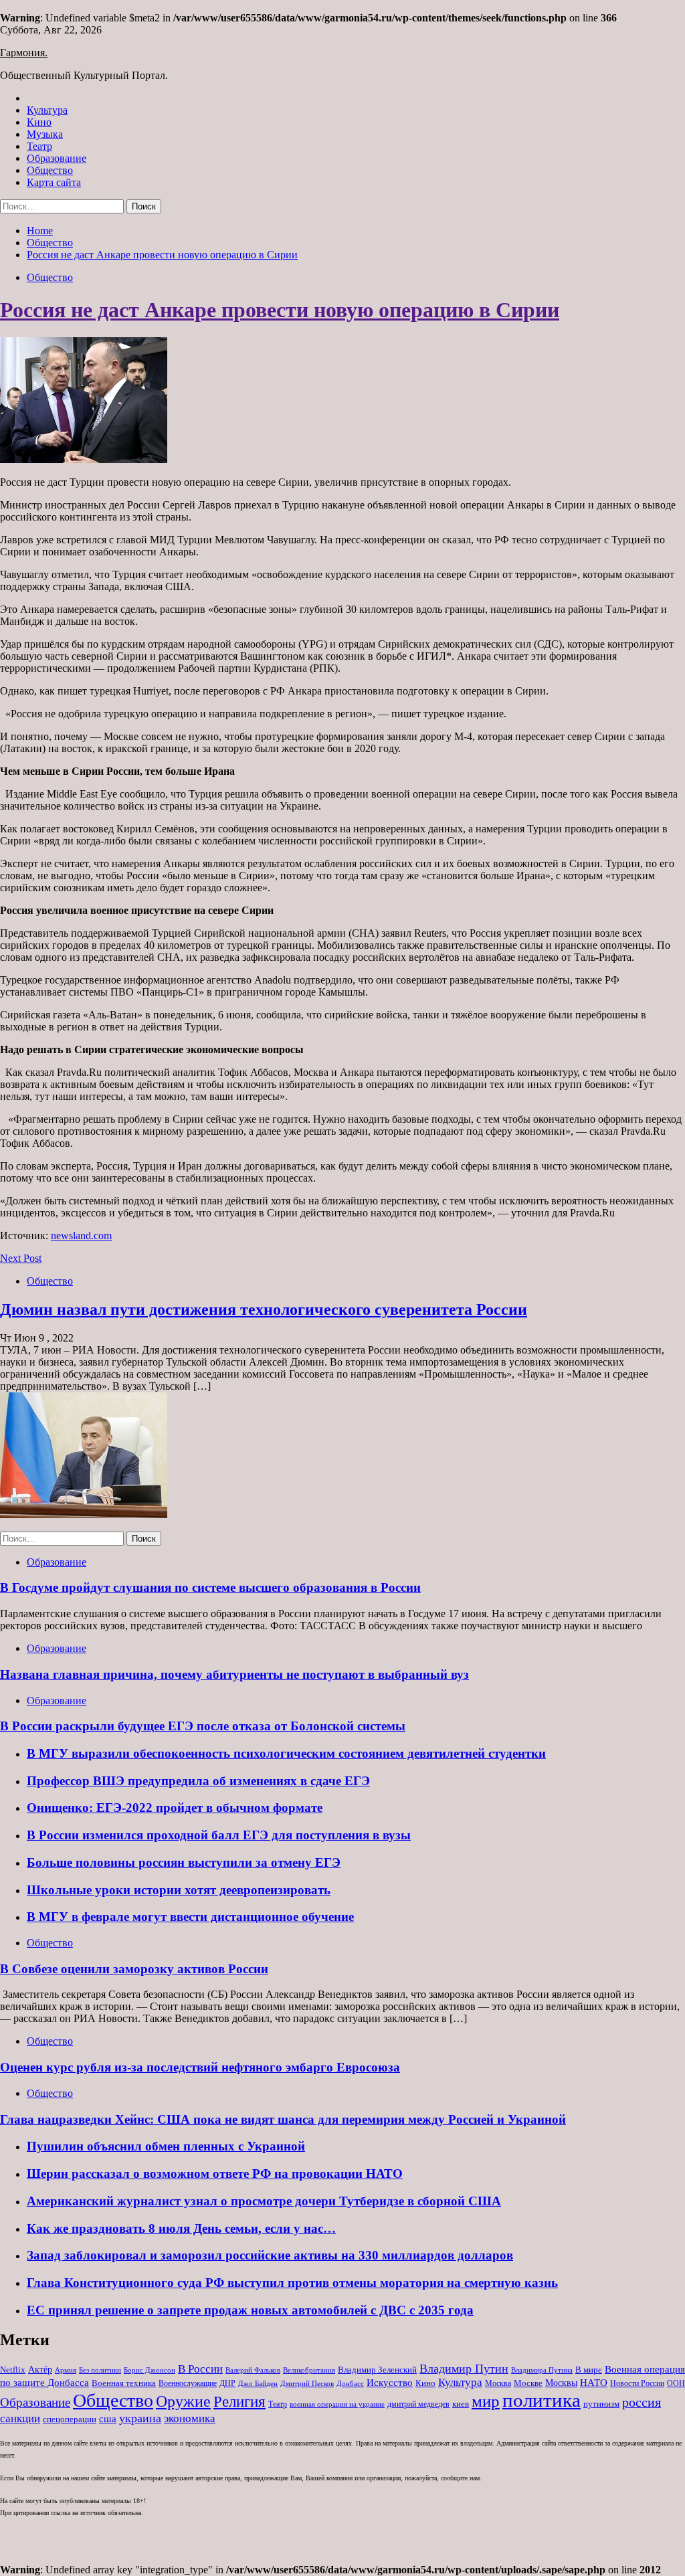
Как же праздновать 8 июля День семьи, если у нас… (181, 2228)
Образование (57, 158)
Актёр (40, 2370)
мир (486, 2401)
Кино (39, 122)
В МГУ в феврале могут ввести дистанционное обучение (190, 1917)
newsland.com (81, 1235)
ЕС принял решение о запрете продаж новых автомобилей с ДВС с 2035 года (250, 2310)
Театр (39, 146)
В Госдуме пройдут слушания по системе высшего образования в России (210, 1587)
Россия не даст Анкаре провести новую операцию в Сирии (280, 310)
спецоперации (70, 2419)
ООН (676, 2383)
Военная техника (124, 2383)
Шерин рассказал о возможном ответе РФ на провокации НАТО (215, 2174)
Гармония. (24, 53)
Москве (528, 2383)
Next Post (21, 1258)
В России (200, 2369)
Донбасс (350, 2383)
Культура (47, 110)
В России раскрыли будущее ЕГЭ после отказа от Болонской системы (203, 1726)
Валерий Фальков (253, 2370)
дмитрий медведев (418, 2404)
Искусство (390, 2382)
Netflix (13, 2370)
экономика (190, 2418)
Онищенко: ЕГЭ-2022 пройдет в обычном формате (175, 1808)
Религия (239, 2402)
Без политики (100, 2370)
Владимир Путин (464, 2369)
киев (461, 2404)
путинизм (601, 2404)
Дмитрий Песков (307, 2384)
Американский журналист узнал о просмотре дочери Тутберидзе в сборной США (264, 2201)
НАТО (594, 2382)
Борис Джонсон (150, 2370)
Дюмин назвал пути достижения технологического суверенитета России (264, 1309)
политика (542, 2400)
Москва (498, 2383)
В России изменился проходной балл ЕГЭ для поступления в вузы (219, 1835)
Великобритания (309, 2370)
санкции (20, 2418)
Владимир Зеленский (377, 2370)
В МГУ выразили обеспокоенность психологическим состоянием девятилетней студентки (286, 1753)
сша (108, 2419)
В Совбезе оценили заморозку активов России (134, 1969)
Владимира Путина (542, 2370)
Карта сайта (54, 182)
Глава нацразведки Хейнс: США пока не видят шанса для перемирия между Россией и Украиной (283, 2119)
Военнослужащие (188, 2383)
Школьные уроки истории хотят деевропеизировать (179, 1890)
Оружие (183, 2401)
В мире (589, 2370)
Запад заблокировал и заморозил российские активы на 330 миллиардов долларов (270, 2255)
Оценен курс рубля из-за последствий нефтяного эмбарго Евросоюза (200, 2067)
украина (140, 2418)
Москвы (561, 2383)
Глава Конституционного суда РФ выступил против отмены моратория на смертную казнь (292, 2283)
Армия (66, 2370)
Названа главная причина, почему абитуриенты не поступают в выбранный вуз (234, 1674)
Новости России (637, 2383)
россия (642, 2402)
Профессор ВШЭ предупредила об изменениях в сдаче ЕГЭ (198, 1781)
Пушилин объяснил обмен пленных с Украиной (166, 2146)
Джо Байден (258, 2383)
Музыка (45, 134)
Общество (50, 170)
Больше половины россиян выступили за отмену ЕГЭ (184, 1862)
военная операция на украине (337, 2404)
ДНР (227, 2383)
